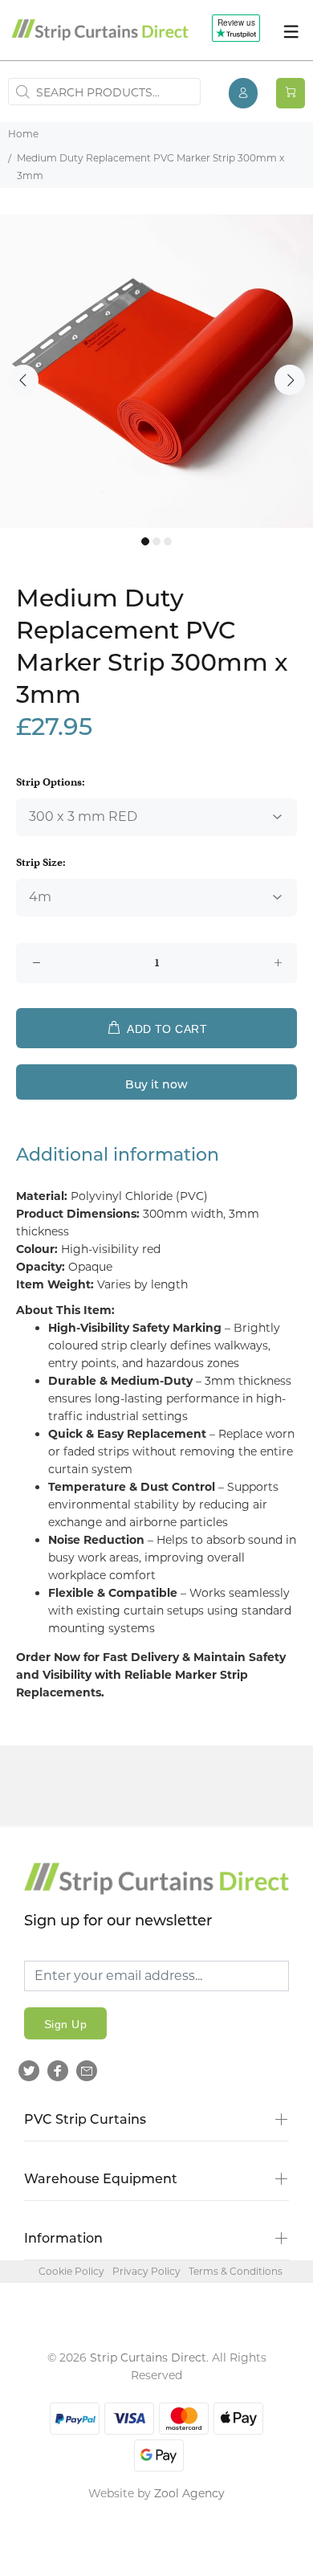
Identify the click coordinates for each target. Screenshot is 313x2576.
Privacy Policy (146, 2271)
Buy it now (156, 1086)
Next (290, 380)
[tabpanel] (156, 371)
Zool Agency (189, 2493)
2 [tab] (156, 541)
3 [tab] (168, 541)
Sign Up (65, 2024)
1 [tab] (145, 541)
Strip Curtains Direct (148, 2358)
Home (23, 134)
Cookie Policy (71, 2271)
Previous (23, 380)
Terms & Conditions (236, 2271)
